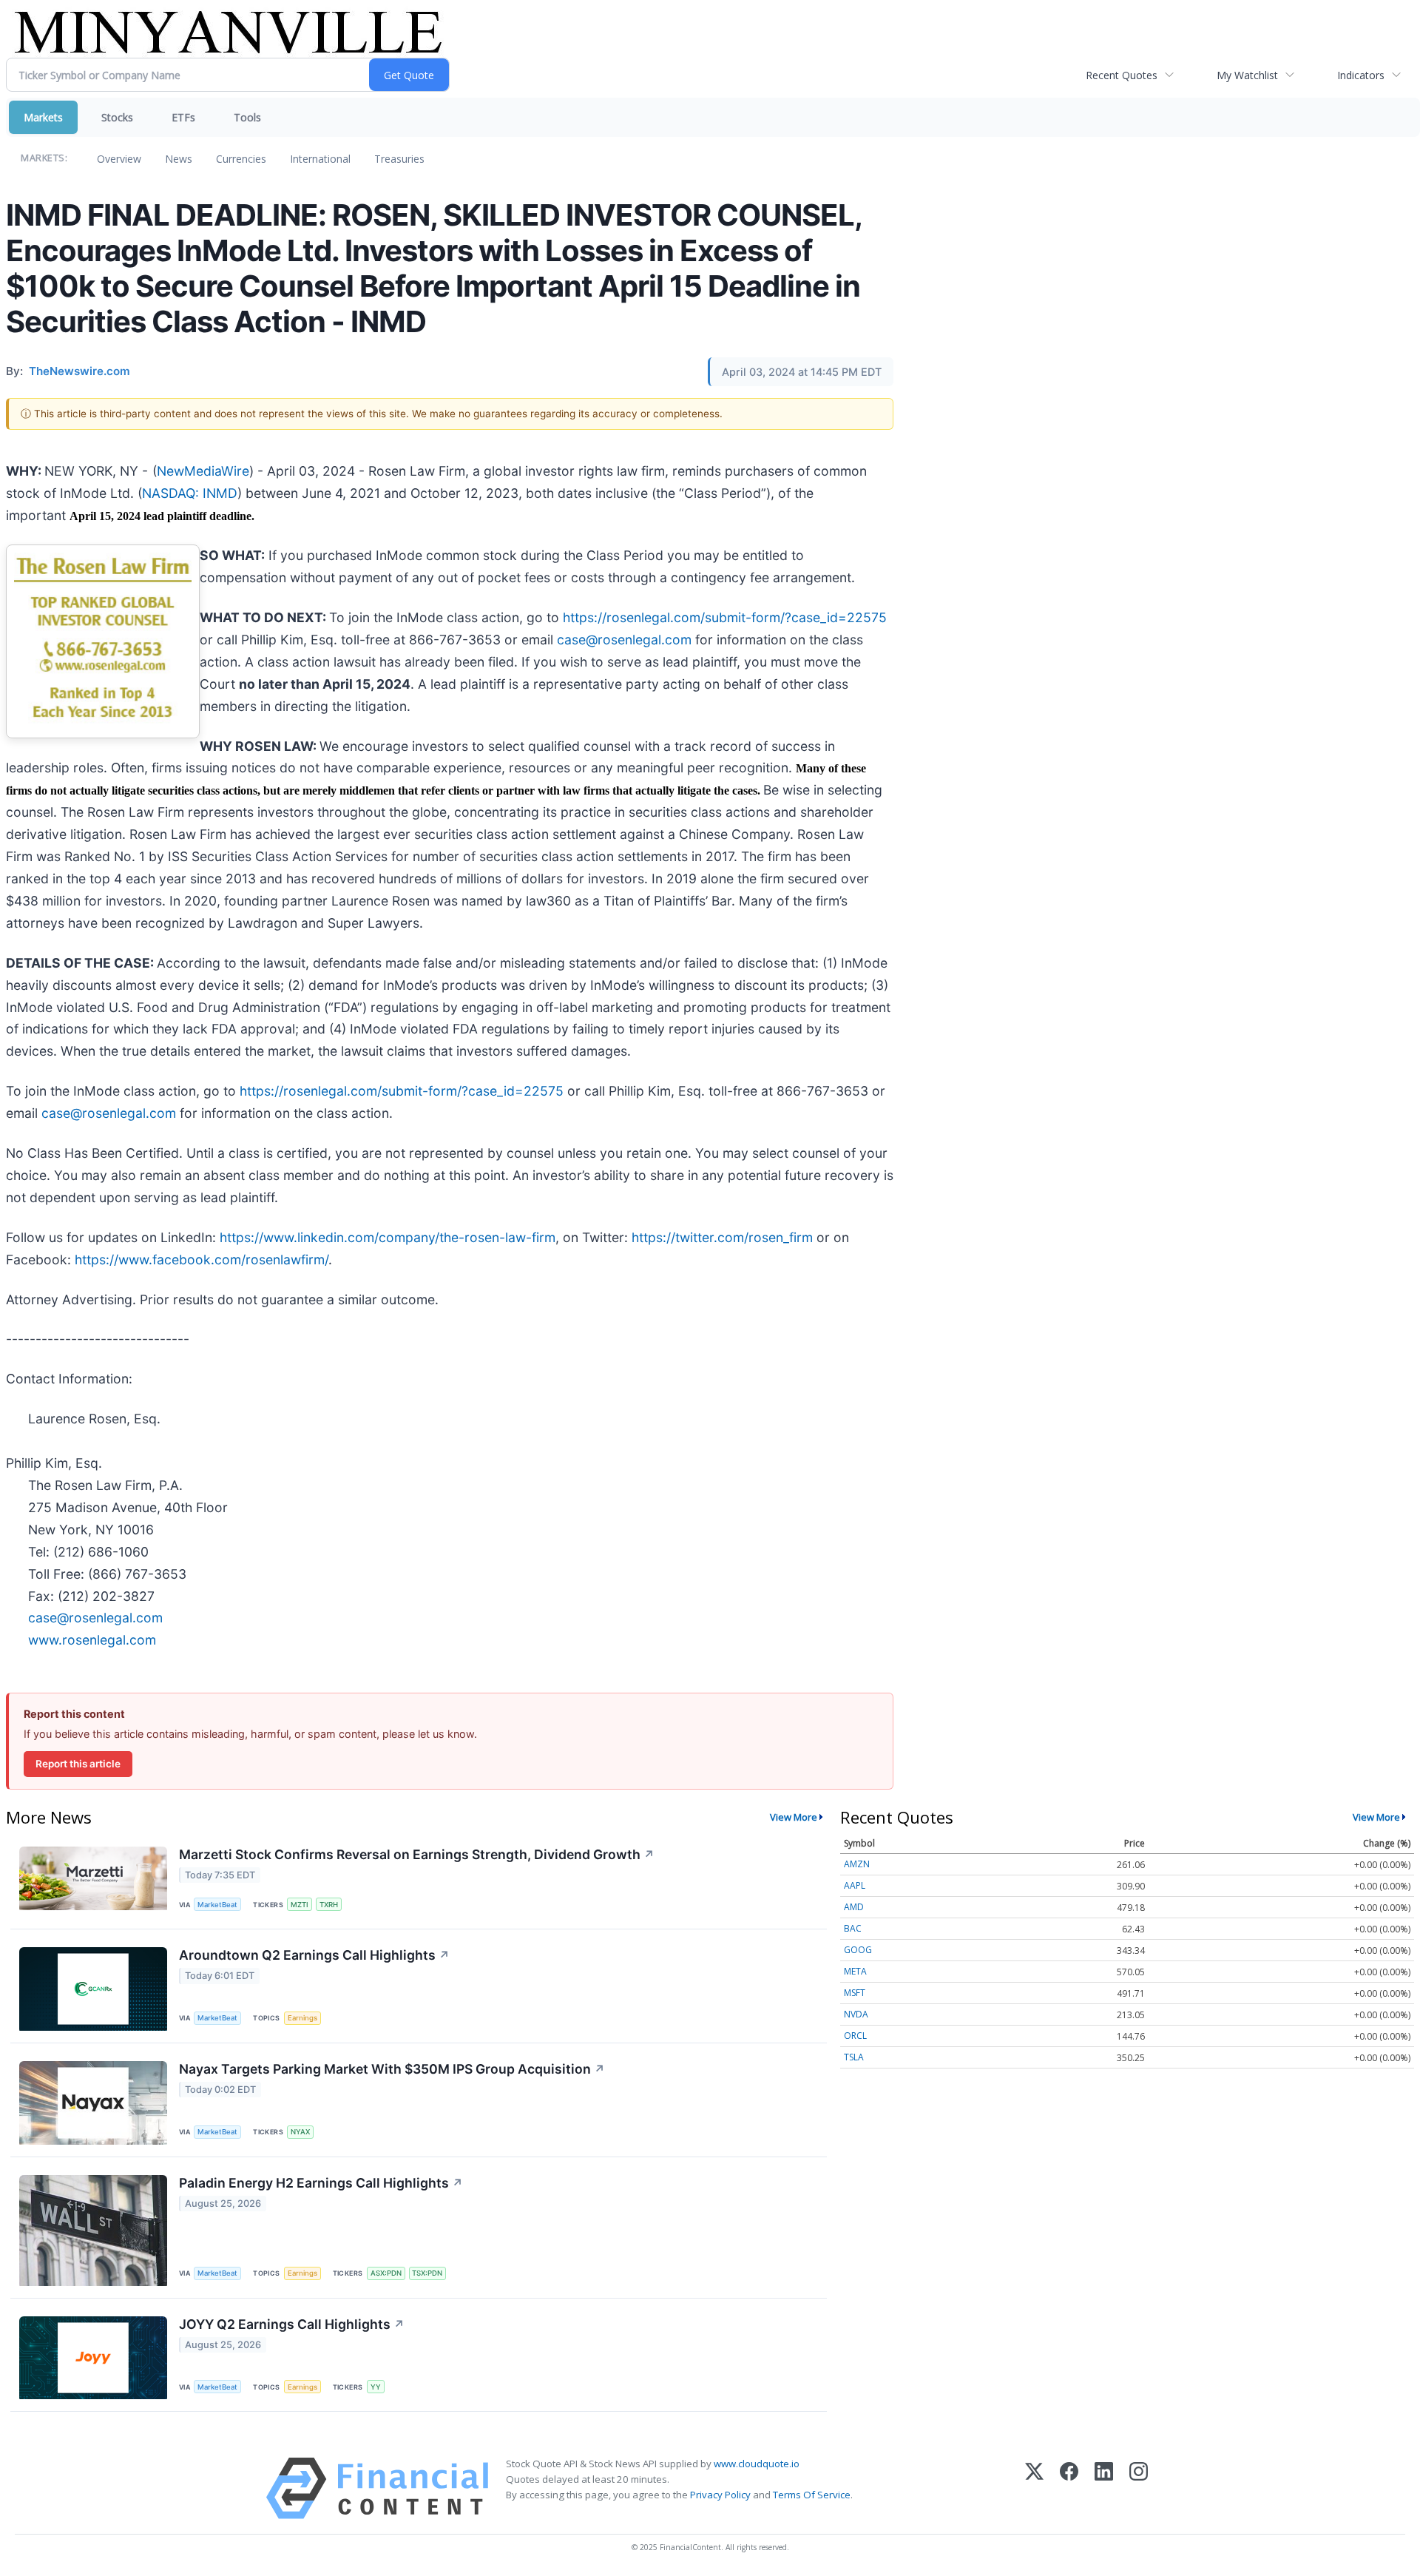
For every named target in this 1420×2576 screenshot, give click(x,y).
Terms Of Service (812, 2495)
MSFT (855, 1993)
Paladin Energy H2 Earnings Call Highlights (321, 2183)
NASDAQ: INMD (190, 493)
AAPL (855, 1885)
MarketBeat (217, 1905)
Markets (43, 117)
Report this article (78, 1764)
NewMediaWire (203, 471)
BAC (853, 1928)
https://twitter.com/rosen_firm (722, 1237)
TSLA (854, 2057)
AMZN (857, 1864)
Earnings (302, 2018)
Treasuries (399, 159)
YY (376, 2387)
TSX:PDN (427, 2273)
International (320, 159)
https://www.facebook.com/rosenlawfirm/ (202, 1260)
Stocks (117, 117)
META (855, 1971)
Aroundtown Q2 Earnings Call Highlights (314, 1955)
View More (794, 1817)
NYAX (300, 2132)
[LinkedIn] (1104, 2488)
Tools (247, 117)
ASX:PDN (386, 2273)
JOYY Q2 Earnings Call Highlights (292, 2324)
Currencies (241, 159)
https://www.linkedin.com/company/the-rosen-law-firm (388, 1237)
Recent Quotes (1122, 75)
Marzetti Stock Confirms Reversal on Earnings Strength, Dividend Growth (417, 1854)
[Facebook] (1069, 2488)
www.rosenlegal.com (92, 1640)
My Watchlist (1247, 75)
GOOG (858, 1950)
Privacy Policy (720, 2495)
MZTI (300, 1905)
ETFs (183, 117)
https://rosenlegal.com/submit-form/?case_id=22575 (725, 617)
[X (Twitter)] (1034, 2488)
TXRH (329, 1905)
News (179, 159)
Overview (119, 159)
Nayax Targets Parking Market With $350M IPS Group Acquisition (392, 2069)
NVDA (856, 2014)
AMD (854, 1907)
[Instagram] (1139, 2488)
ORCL (855, 2036)
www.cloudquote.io (757, 2464)
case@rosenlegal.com (624, 640)
